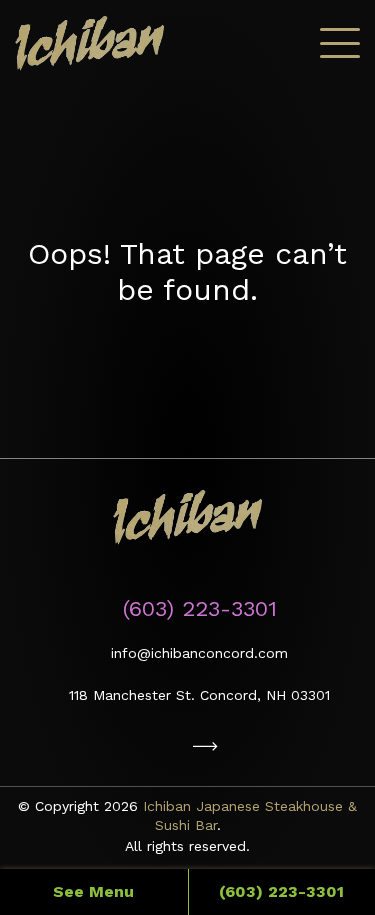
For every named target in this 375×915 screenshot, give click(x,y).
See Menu (93, 891)
